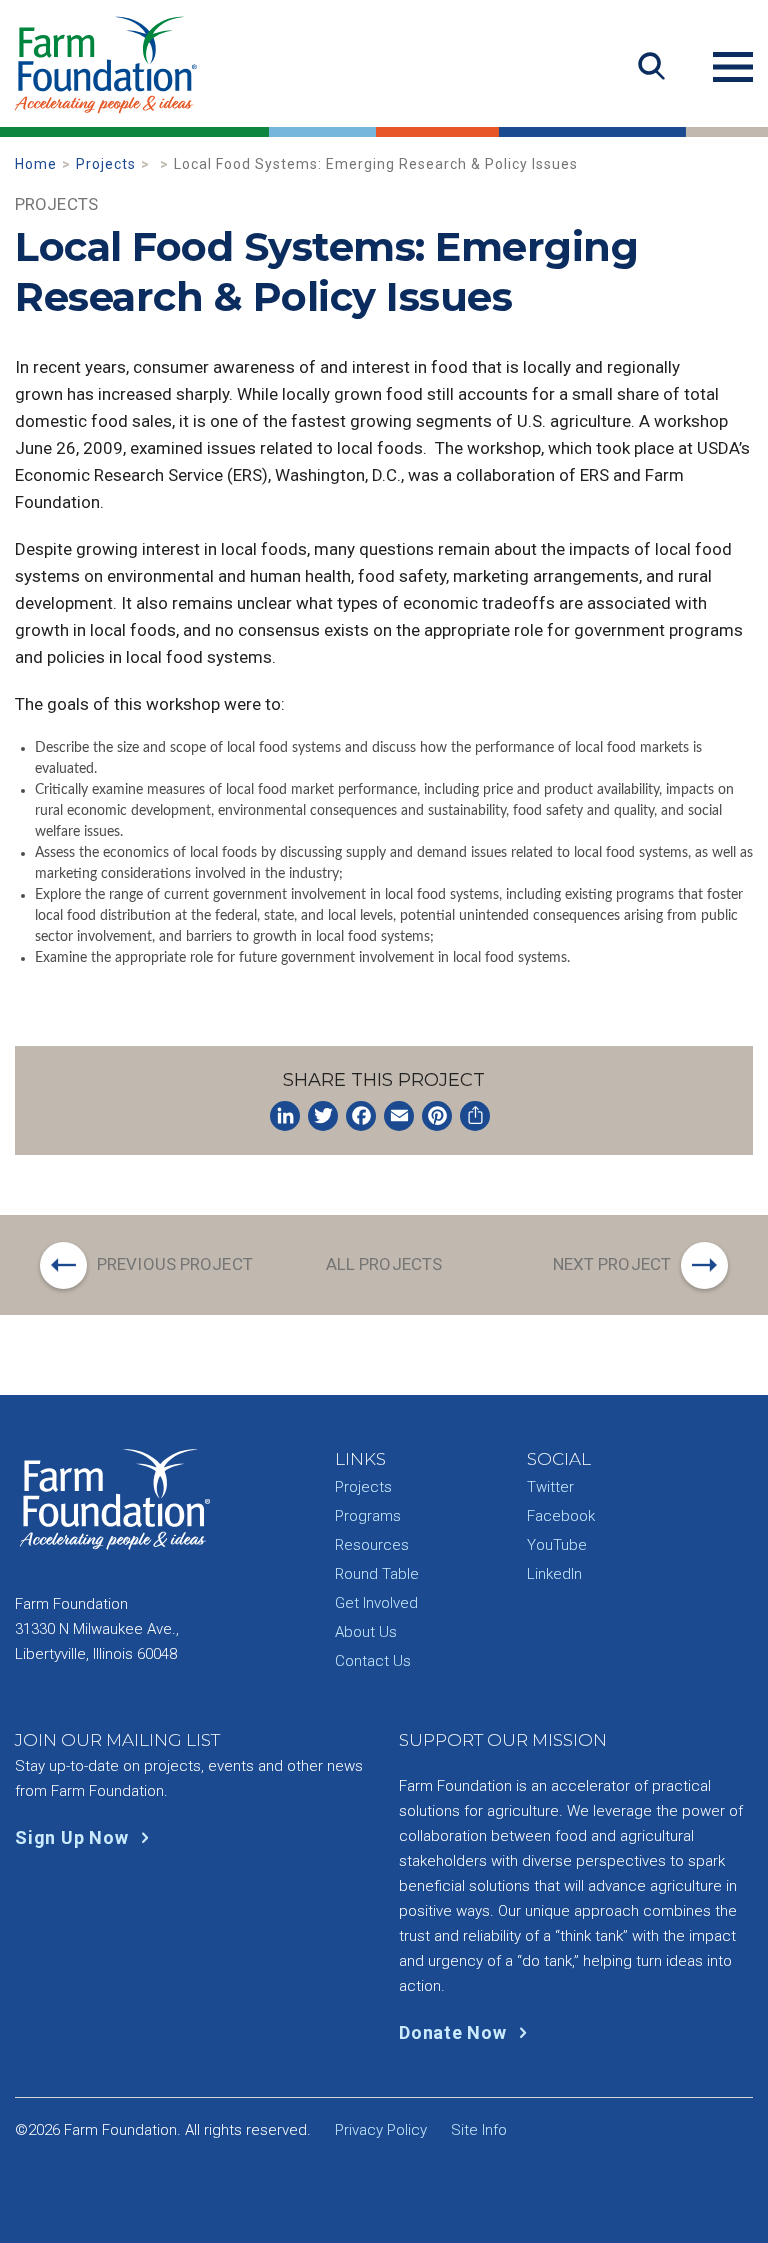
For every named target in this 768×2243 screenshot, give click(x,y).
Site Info (479, 2130)
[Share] (475, 1116)
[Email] (399, 1116)
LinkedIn (554, 1574)
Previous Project (175, 1264)
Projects (106, 164)
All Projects (384, 1264)
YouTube (557, 1545)
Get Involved (376, 1603)
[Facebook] (361, 1116)
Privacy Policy (381, 2130)
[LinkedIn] (285, 1116)
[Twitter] (323, 1116)
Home (36, 164)
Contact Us (373, 1661)
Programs (368, 1516)
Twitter (550, 1487)
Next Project (612, 1264)
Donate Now (455, 2032)
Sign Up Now (74, 1837)
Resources (372, 1545)
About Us (366, 1632)
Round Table (377, 1574)
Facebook (561, 1516)
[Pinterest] (437, 1116)
